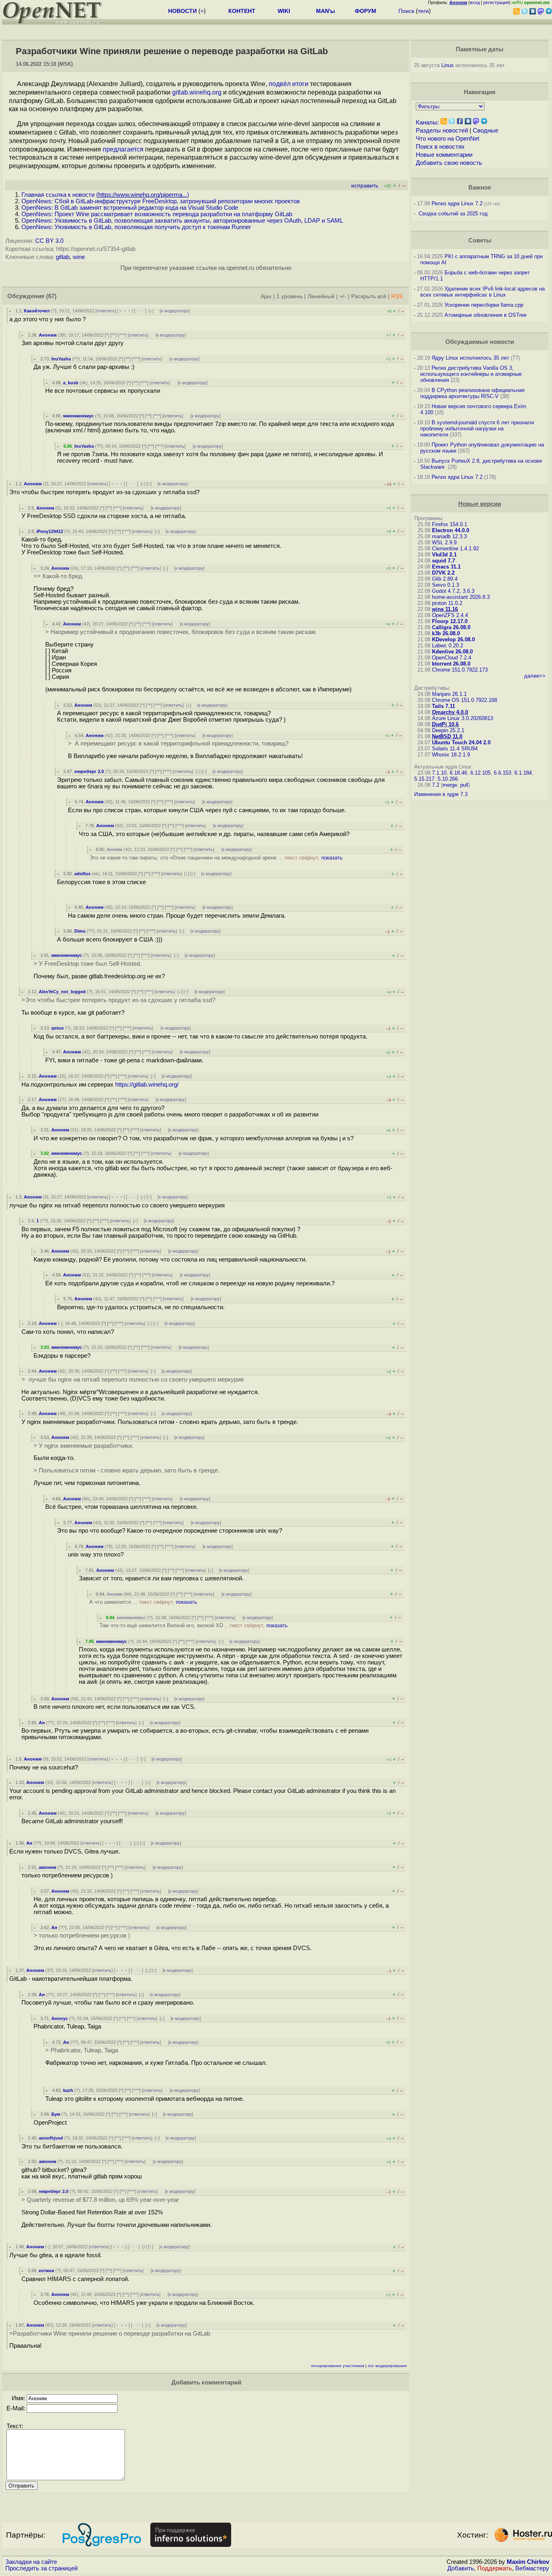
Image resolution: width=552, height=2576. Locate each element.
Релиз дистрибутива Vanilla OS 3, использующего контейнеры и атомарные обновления (471, 374)
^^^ (122, 335)
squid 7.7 (443, 561)
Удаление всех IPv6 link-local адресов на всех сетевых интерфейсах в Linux (482, 292)
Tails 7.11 (443, 706)
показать (332, 858)
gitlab (63, 257)
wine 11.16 (445, 609)
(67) (51, 296)
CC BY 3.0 (49, 241)
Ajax (266, 296)
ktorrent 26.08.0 (451, 664)
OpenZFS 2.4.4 (450, 615)
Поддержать (495, 2568)
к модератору (175, 311)
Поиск (406, 11)
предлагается (123, 149)
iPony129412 (50, 531)
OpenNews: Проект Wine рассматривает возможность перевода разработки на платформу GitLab (157, 214)
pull (464, 785)
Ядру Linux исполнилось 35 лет (470, 358)
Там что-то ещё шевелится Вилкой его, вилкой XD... (194, 1625)
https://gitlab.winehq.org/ (147, 1085)
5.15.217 (424, 779)
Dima (80, 931)
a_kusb (71, 383)
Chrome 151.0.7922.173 (460, 670)
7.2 (436, 785)
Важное (480, 187)
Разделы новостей (442, 131)
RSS (397, 296)
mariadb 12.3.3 (449, 536)
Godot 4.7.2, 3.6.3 (453, 591)
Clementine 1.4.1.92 (455, 549)
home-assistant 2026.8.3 (461, 597)
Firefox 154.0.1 (450, 524)
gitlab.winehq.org (197, 92)
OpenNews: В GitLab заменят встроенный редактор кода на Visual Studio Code (130, 208)
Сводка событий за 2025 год (453, 214)
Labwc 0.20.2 (448, 646)
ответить (106, 311)
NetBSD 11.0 (447, 736)
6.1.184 (523, 773)
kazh (68, 2090)
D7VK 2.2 (443, 573)
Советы (480, 240)
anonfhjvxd (51, 2138)
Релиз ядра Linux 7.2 (457, 203)
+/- (343, 296)
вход (475, 2)
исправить (365, 186)
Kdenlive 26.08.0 (452, 652)
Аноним (48, 335)
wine (79, 257)
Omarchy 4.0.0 (450, 712)
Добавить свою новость (449, 163)
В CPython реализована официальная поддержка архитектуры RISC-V (472, 393)
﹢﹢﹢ (125, 311)
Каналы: (427, 122)
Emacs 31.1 (446, 567)
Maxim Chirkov (528, 2562)
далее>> (535, 676)
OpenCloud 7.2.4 (452, 658)
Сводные (486, 131)
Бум (56, 2114)
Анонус (60, 2018)
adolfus (82, 874)
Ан (42, 1723)
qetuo (58, 1028)
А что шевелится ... (143, 1602)
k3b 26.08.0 (446, 633)
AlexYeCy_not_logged (62, 992)
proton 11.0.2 (447, 603)
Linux (448, 65)
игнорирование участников (338, 2366)
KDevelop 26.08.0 (453, 639)
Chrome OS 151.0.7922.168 (465, 700)
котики (46, 2271)
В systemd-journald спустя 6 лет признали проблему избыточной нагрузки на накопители (477, 429)
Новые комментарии (444, 155)
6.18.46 (458, 773)
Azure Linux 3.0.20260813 (462, 718)
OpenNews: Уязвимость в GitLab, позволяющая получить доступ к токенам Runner (136, 227)
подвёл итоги (289, 84)
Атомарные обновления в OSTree (486, 315)
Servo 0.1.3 (446, 585)
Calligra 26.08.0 (451, 627)
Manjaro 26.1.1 (449, 694)
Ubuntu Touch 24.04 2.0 (461, 742)
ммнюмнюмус (78, 416)
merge (450, 785)
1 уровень (290, 296)
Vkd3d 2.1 (444, 555)
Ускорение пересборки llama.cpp (484, 305)
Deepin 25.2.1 (448, 730)
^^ (114, 335)
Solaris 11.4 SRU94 (455, 749)
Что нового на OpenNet (448, 139)
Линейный (321, 296)
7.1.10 (439, 773)
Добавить (461, 2568)
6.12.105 (480, 773)
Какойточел (37, 311)
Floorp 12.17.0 (450, 621)
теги (423, 11)
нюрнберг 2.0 (89, 771)
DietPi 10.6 (445, 724)
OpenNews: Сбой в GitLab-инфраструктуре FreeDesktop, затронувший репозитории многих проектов (161, 201)
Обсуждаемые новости (480, 342)
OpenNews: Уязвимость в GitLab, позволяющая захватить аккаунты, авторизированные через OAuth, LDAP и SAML (182, 221)
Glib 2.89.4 (445, 579)
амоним (47, 1867)
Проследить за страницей (41, 2568)
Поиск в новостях (440, 147)
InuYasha (61, 359)
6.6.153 (502, 773)
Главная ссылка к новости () (105, 195)
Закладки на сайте (31, 2562)
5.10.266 (448, 779)
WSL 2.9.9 (444, 542)
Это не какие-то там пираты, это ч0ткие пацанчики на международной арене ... (216, 858)
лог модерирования (387, 2366)
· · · (140, 311)
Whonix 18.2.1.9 (451, 755)
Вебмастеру (532, 2568)
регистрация (496, 2)
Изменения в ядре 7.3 (441, 794)
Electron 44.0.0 (451, 530)
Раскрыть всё (369, 296)
